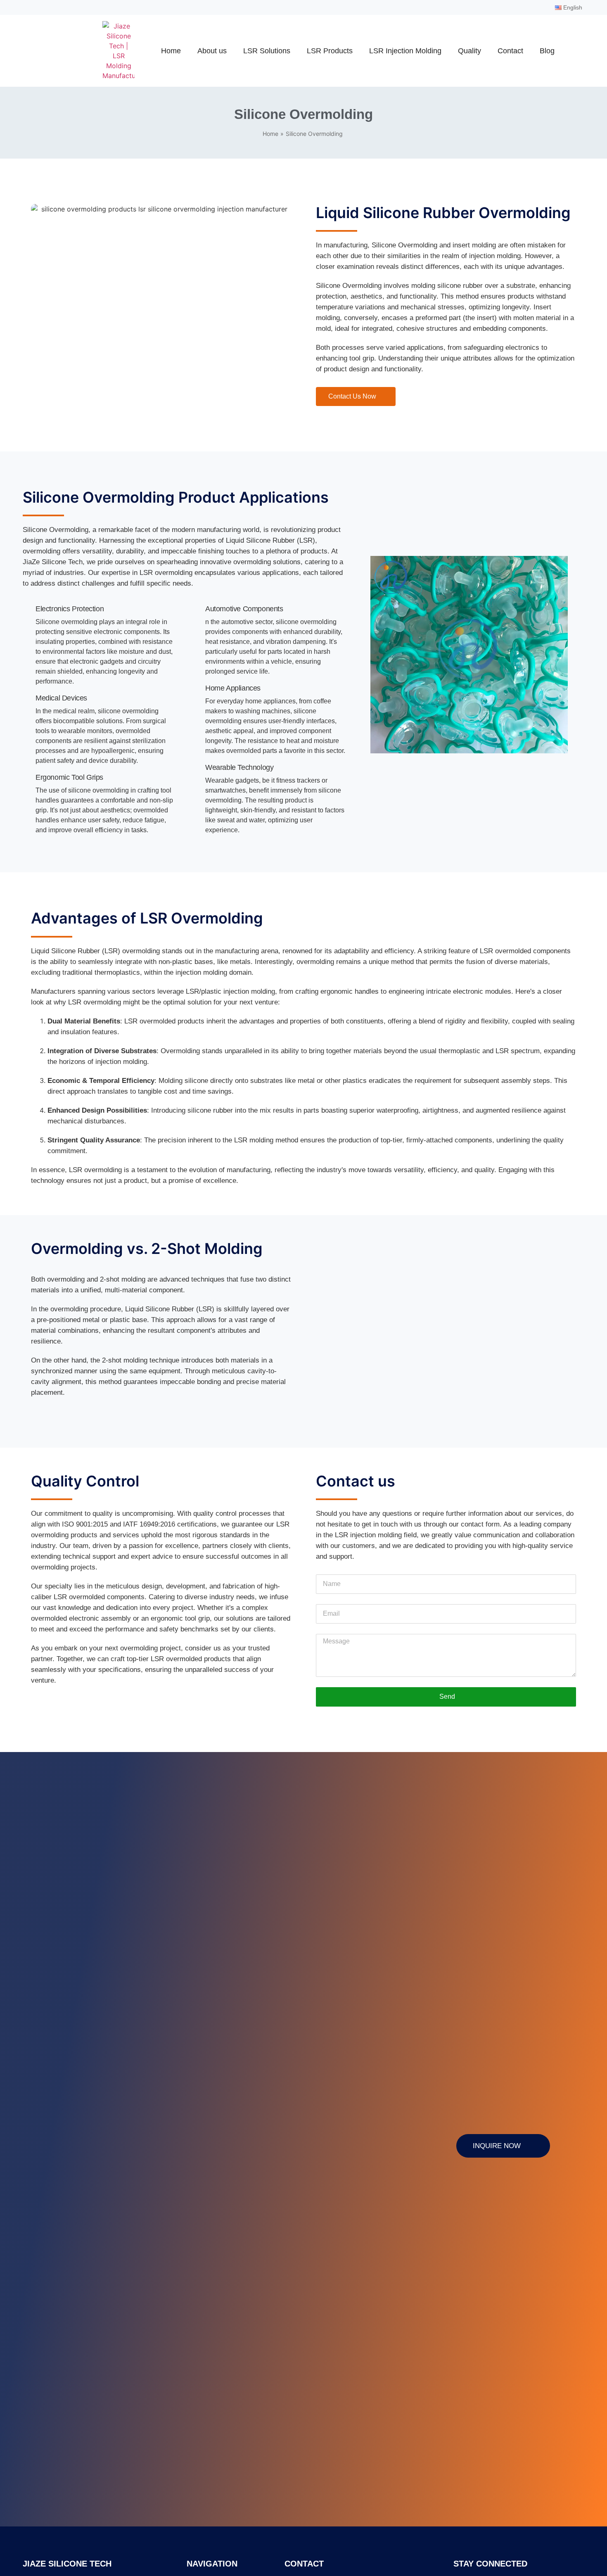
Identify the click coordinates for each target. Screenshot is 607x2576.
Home (171, 51)
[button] (378, 656)
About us (212, 51)
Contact (510, 51)
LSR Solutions (267, 51)
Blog (547, 51)
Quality (469, 51)
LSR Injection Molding (405, 51)
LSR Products (330, 51)
